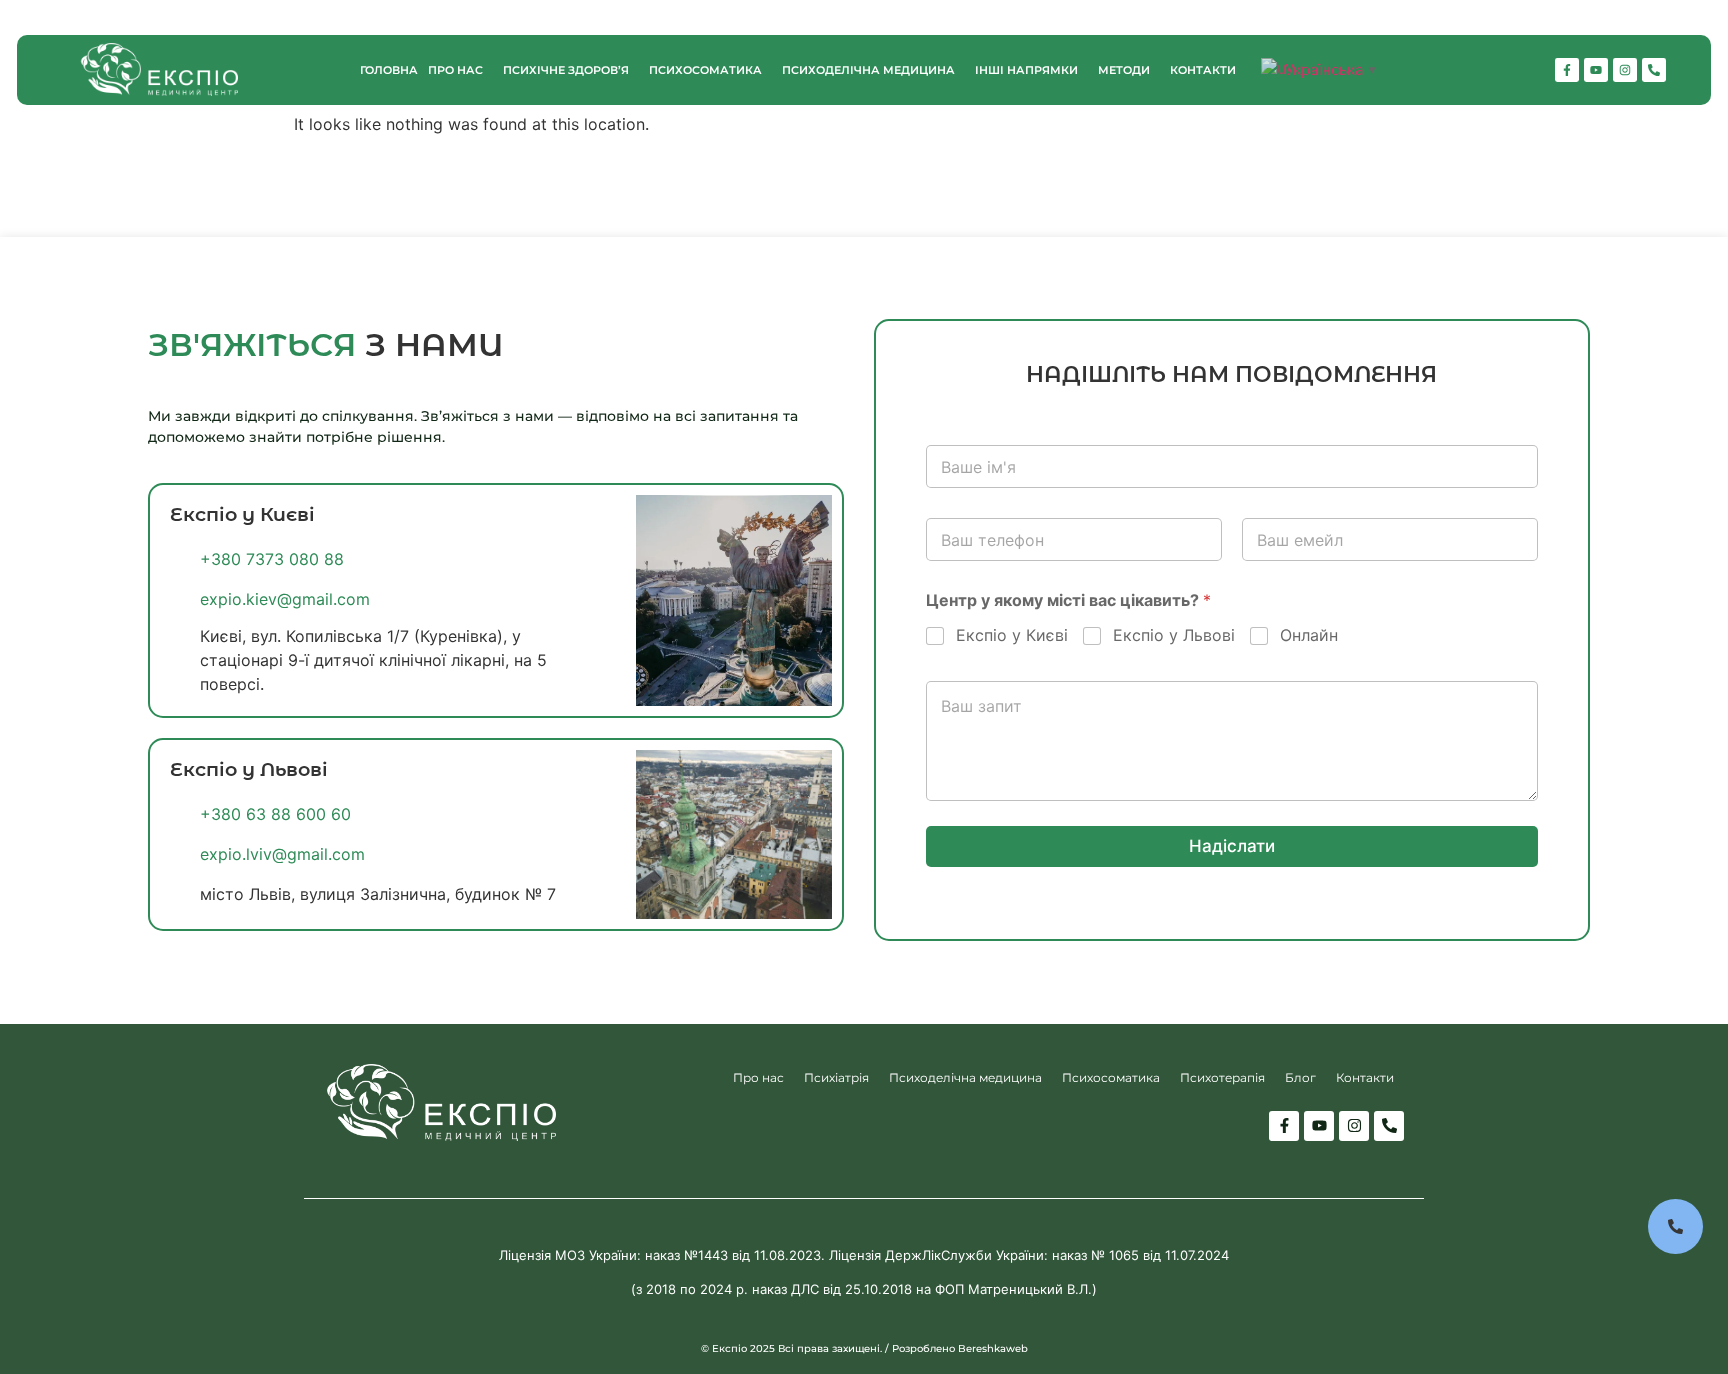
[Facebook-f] (1567, 70)
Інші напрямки (1026, 70)
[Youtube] (1596, 70)
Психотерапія (1222, 1077)
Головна (389, 70)
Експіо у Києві (1012, 635)
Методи (1124, 70)
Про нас (455, 70)
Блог (1300, 1077)
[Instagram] (1625, 70)
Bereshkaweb (993, 1348)
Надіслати (1232, 846)
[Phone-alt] (1654, 70)
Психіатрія (836, 1077)
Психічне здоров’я (566, 70)
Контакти (1203, 70)
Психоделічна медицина (868, 70)
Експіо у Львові (1174, 635)
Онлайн (1309, 635)
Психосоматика (705, 70)
